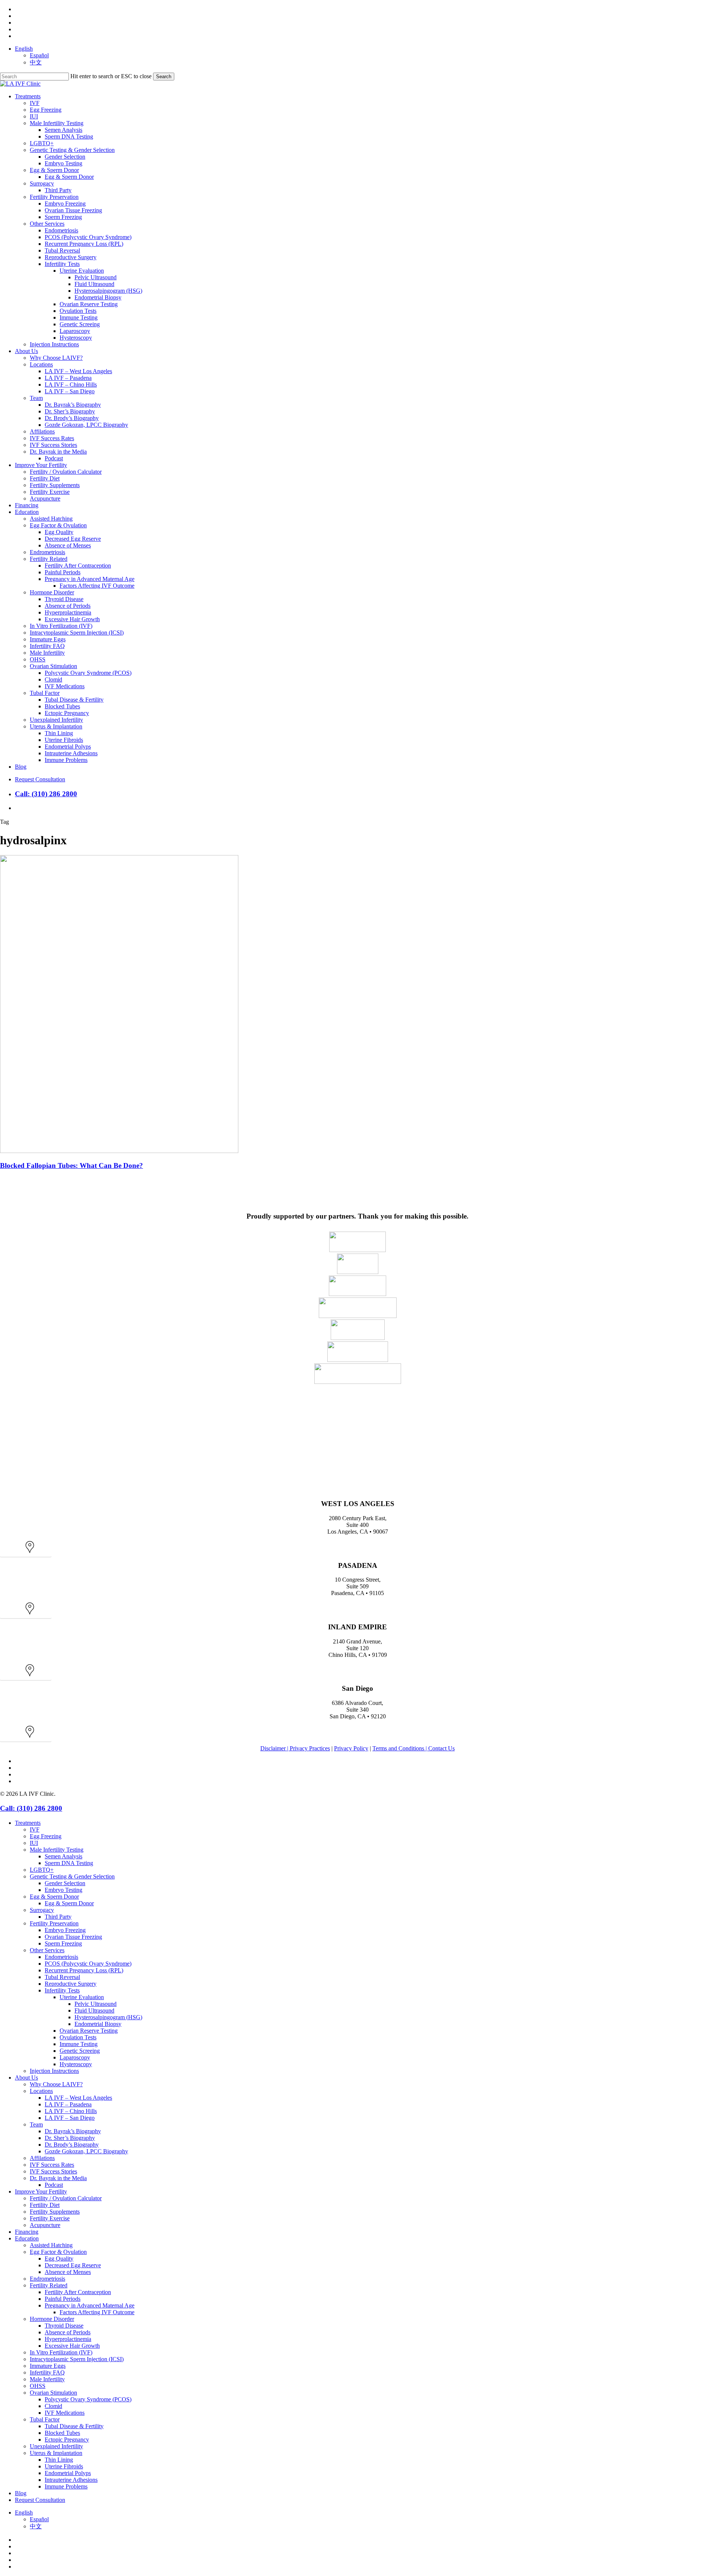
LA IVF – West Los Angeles (78, 2098)
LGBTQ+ (42, 1870)
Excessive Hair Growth (72, 2346)
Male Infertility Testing (57, 1850)
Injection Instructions (54, 2071)
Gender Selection (65, 1883)
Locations (41, 2091)
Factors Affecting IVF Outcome (97, 2312)
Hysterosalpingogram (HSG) (108, 2017)
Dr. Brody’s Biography (72, 2145)
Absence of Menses (68, 2272)
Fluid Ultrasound (94, 2010)
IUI (34, 1843)
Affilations (42, 2158)
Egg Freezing (46, 1836)
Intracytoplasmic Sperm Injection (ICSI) (77, 2359)
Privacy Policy (351, 1748)
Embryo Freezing (65, 1930)
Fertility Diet (45, 2205)
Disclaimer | (275, 1748)
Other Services (47, 1950)
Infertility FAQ (47, 2372)
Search (164, 77)
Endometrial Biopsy (98, 2024)
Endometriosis (61, 1957)
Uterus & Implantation (56, 2453)
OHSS (38, 2386)
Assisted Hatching (51, 2245)
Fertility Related (49, 2285)
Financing (27, 2232)
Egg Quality (59, 2259)
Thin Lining (59, 2460)
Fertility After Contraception (78, 2292)
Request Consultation (40, 2500)
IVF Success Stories (53, 2171)
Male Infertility (47, 2379)
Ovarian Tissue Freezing (73, 1937)
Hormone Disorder (52, 2319)
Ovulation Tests (78, 2037)
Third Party (58, 1917)
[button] (26, 1551)
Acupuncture (45, 2225)
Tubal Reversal (62, 1977)
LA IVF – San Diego (70, 2118)
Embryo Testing (63, 1890)
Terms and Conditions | (400, 1748)
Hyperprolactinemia (68, 2339)
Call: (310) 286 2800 (46, 794)
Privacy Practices (310, 1748)
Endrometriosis (47, 2279)
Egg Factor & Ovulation (58, 2252)
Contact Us (441, 1748)
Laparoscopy (75, 2057)
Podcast (54, 2185)
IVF (35, 1829)
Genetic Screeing (80, 2051)
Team (36, 2124)
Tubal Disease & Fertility (74, 2426)
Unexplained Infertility (56, 2446)
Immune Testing (79, 2044)
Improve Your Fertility (41, 2191)
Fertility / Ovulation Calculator (66, 2198)
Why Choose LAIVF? (56, 2084)
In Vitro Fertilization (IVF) (61, 2352)
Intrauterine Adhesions (71, 2480)
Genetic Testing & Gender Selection (72, 1876)
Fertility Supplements (55, 2212)
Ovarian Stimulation (53, 2393)
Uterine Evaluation (82, 1997)
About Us (26, 2078)
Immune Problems (66, 2486)
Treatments (28, 1823)
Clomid (53, 2406)
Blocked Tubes (62, 2433)
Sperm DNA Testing (69, 1863)
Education (27, 2238)
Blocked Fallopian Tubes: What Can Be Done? (71, 1165)
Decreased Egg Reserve (73, 2265)
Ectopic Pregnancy (67, 2440)
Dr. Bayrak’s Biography (73, 2131)
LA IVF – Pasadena (68, 2104)
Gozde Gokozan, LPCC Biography (86, 2151)
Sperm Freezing (63, 1943)
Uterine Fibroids (64, 2466)
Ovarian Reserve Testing (89, 2031)
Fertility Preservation (54, 1923)
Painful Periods (63, 2299)
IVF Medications (65, 2413)
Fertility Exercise (50, 2218)
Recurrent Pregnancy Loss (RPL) (84, 1970)
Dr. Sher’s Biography (70, 2138)
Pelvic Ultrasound (96, 2004)
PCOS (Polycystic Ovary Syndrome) (88, 1964)
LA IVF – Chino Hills (71, 2111)
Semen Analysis (63, 1856)
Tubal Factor (45, 2419)
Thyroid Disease (64, 2326)
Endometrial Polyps (68, 2473)
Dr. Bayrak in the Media (58, 2178)
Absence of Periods (68, 2332)
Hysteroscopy (76, 2064)
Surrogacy (42, 1910)
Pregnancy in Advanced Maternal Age (90, 2305)
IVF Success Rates (52, 2165)
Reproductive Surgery (71, 1984)
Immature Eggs (48, 2366)
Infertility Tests (62, 1990)
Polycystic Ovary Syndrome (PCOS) (88, 2399)
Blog (21, 2493)
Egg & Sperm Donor (54, 1897)
